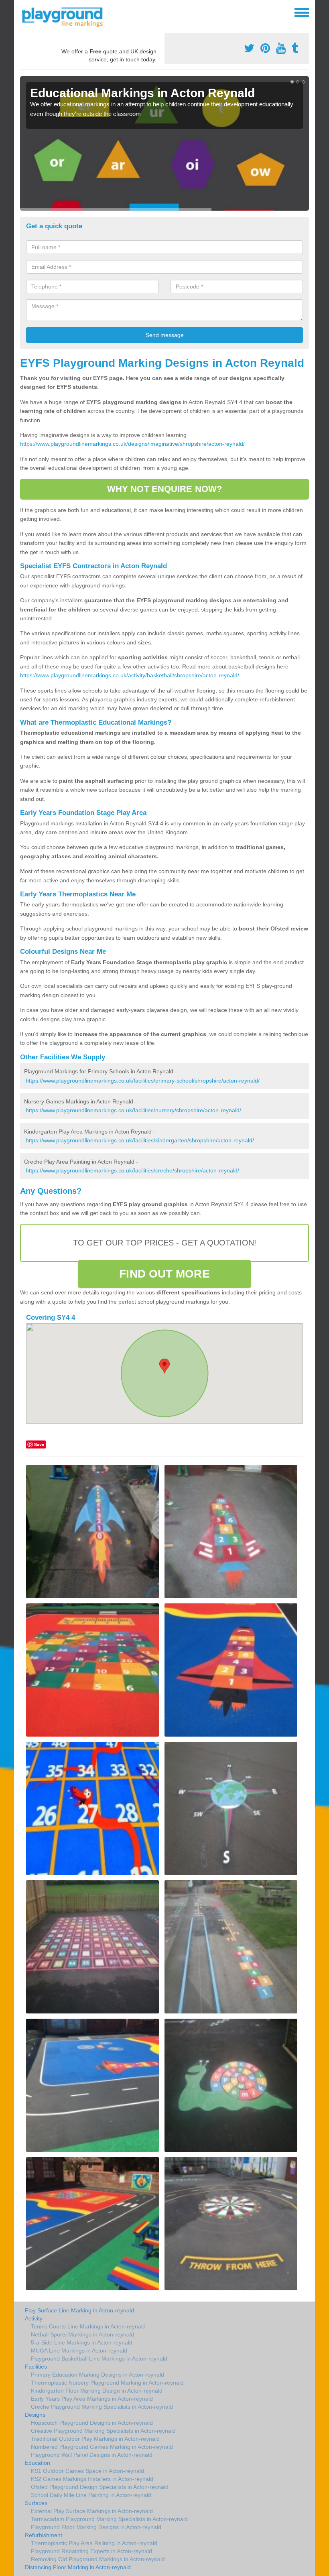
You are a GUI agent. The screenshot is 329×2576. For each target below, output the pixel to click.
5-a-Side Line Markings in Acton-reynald (82, 2342)
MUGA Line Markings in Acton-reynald (79, 2350)
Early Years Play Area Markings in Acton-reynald (92, 2399)
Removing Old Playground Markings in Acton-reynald (98, 2559)
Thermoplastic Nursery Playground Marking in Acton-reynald (107, 2383)
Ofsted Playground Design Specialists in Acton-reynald (100, 2487)
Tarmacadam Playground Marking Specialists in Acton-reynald (109, 2519)
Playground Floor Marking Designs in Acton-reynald (96, 2527)
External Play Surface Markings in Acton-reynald (92, 2511)
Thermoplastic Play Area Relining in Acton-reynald (94, 2543)
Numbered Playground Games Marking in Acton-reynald (102, 2447)
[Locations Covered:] (24, 12)
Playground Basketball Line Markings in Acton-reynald (99, 2359)
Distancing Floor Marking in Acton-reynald (78, 2567)
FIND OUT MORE (164, 1274)
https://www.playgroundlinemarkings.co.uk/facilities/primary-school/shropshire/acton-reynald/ (143, 1081)
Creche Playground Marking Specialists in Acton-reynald (102, 2407)
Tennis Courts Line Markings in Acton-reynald (88, 2326)
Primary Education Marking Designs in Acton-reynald (97, 2375)
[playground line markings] (67, 16)
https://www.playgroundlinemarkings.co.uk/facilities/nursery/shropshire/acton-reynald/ (133, 1110)
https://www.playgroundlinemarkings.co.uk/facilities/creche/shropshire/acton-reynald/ (132, 1170)
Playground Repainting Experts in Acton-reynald (91, 2551)
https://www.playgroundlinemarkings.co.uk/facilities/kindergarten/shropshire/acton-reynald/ (140, 1140)
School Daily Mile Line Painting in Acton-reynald (91, 2495)
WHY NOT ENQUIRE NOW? (164, 489)
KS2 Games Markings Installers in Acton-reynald (92, 2479)
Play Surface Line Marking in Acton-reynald (79, 2310)
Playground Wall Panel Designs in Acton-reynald (92, 2455)
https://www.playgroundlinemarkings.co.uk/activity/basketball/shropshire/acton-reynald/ (130, 675)
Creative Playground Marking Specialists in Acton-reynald (103, 2431)
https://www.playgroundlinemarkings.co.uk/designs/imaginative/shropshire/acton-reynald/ (132, 444)
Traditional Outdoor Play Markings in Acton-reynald (95, 2439)
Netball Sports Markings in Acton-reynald (82, 2334)
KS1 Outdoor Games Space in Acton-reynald (87, 2471)
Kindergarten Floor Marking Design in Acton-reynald (97, 2391)
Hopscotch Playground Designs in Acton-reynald (92, 2423)
